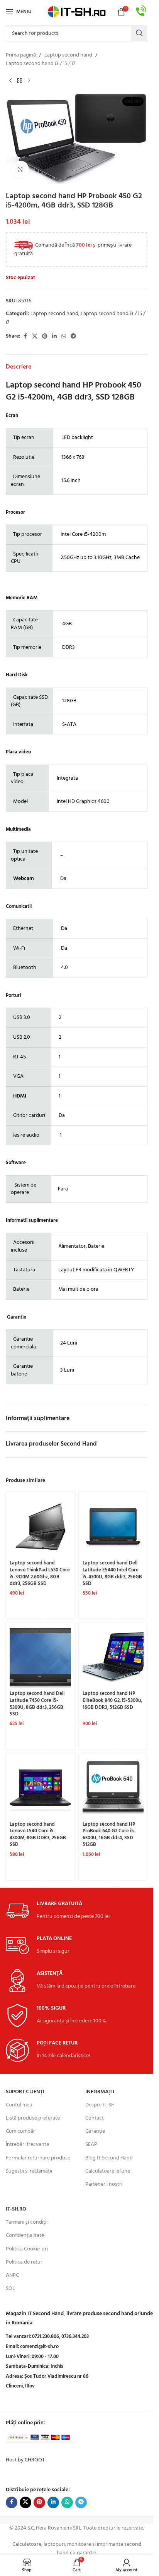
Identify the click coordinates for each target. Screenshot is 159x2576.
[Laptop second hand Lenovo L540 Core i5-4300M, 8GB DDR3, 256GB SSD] (40, 1788)
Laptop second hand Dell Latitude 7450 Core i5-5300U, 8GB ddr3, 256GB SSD (37, 1704)
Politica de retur (24, 2262)
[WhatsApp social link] (64, 337)
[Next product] (29, 81)
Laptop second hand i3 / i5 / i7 (41, 64)
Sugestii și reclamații (29, 2171)
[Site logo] (77, 12)
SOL (10, 2289)
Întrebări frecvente (27, 2145)
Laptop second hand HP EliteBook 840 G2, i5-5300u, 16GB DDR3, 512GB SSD (112, 1700)
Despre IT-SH (100, 2105)
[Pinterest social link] (45, 337)
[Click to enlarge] (20, 169)
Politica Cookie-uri (27, 2249)
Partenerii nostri (104, 2184)
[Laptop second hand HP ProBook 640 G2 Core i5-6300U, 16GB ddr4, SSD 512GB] (113, 1788)
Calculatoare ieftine (108, 2171)
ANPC (12, 2275)
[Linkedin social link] (54, 337)
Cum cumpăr (20, 2131)
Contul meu (19, 2105)
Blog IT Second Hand (109, 2158)
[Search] (139, 33)
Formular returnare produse (38, 2158)
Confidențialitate (25, 2236)
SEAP (91, 2145)
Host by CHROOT (25, 2460)
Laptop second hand (68, 55)
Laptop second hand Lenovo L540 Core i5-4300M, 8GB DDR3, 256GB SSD (38, 1835)
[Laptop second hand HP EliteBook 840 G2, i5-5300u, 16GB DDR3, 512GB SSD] (113, 1657)
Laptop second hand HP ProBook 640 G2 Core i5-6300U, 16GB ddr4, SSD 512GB (109, 1835)
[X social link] (35, 337)
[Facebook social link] (25, 337)
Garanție (95, 2131)
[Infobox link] (141, 12)
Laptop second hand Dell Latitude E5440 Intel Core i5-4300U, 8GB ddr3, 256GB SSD (112, 1574)
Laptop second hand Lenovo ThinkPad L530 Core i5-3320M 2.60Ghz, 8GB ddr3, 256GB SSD (40, 1574)
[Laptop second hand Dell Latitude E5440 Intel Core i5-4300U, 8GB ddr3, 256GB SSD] (113, 1527)
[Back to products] (20, 81)
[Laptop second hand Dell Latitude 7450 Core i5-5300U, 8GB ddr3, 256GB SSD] (40, 1657)
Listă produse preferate (33, 2118)
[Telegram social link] (73, 337)
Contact (95, 2118)
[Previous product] (10, 81)
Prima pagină (21, 55)
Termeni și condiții (27, 2222)
